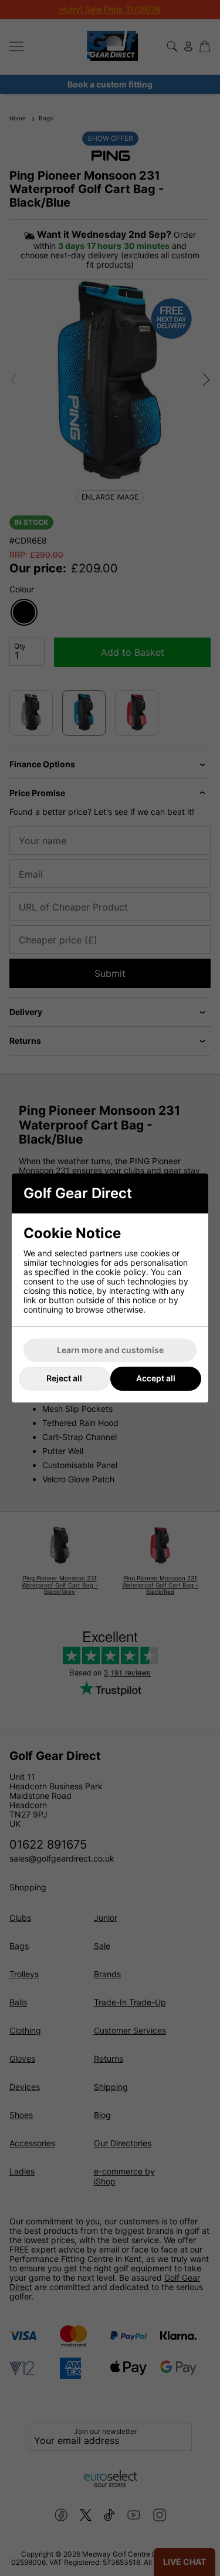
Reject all (64, 1378)
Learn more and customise (110, 1350)
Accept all (156, 1378)
